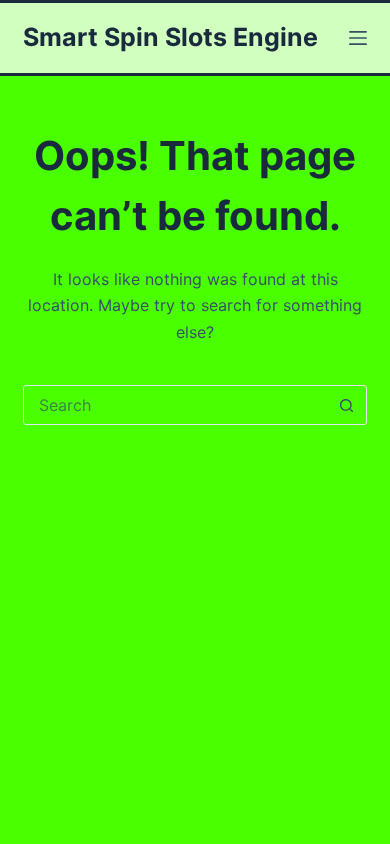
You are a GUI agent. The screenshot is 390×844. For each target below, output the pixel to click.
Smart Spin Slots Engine (170, 37)
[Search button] (347, 405)
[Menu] (358, 38)
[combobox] (175, 405)
